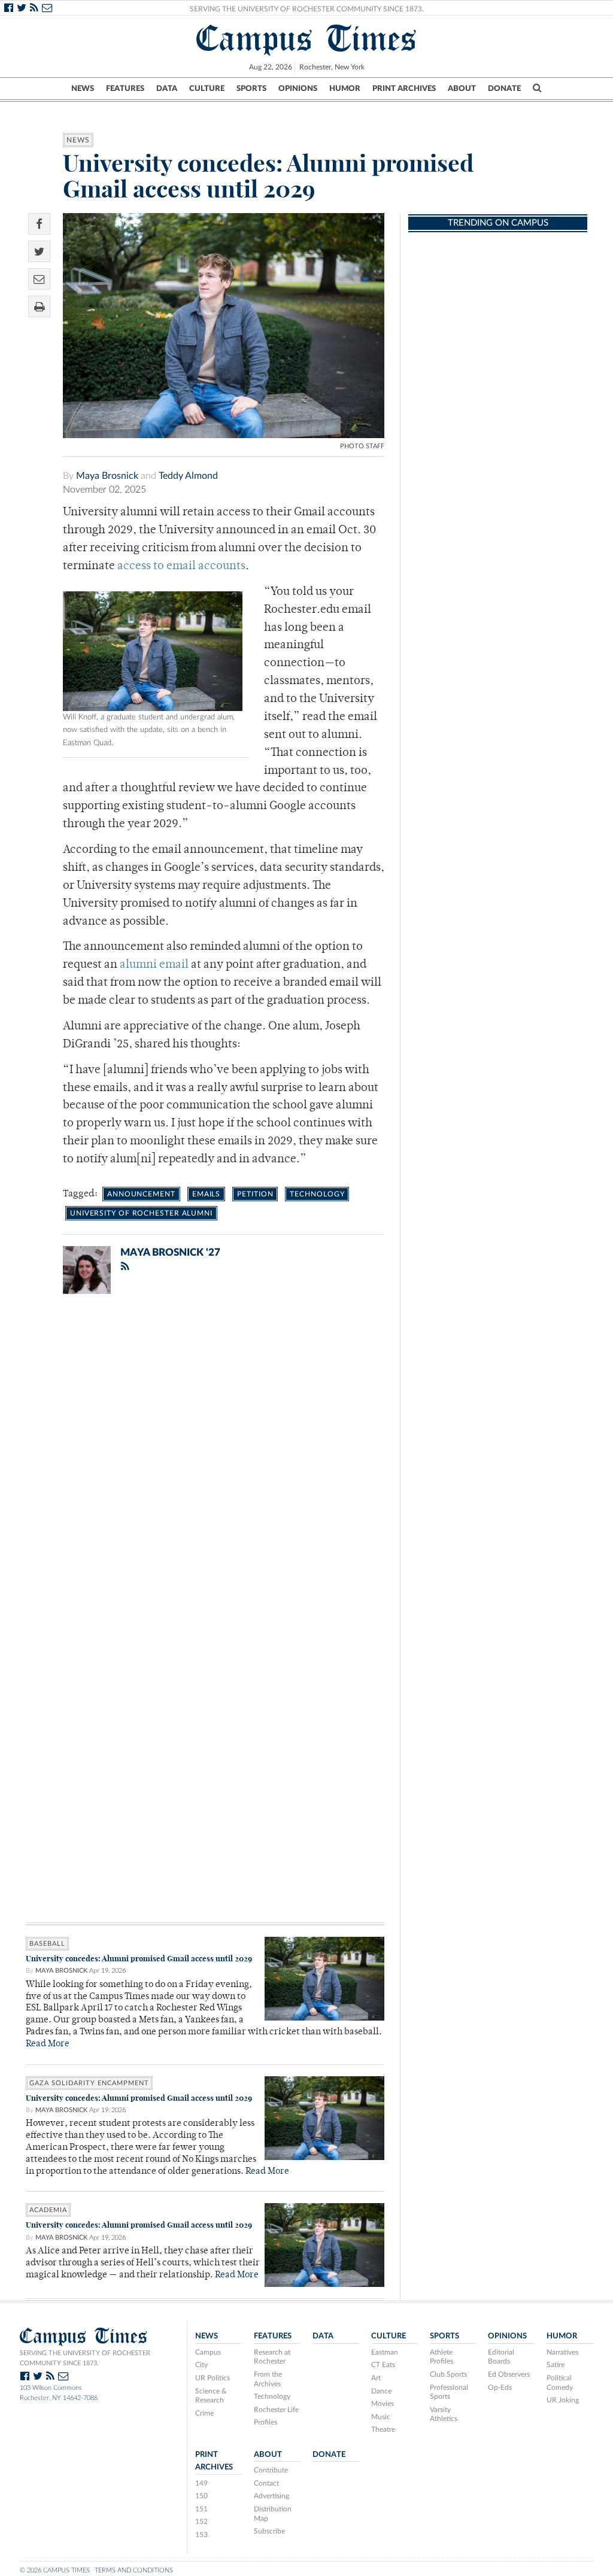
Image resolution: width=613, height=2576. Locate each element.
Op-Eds (500, 2387)
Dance (381, 2391)
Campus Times (307, 38)
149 (201, 2483)
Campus (208, 2352)
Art (376, 2378)
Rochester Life (276, 2410)
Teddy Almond (188, 476)
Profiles (265, 2422)
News (83, 89)
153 (201, 2535)
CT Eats (383, 2365)
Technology (272, 2396)
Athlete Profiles (441, 2357)
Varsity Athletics (444, 2414)
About (462, 89)
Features (125, 89)
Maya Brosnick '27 (170, 1252)
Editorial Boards (501, 2357)
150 (201, 2496)
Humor (345, 89)
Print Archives (404, 89)
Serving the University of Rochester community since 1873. (85, 2358)
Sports (251, 89)
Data (167, 89)
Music (381, 2417)
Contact (266, 2483)
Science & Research (211, 2396)
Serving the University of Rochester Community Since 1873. (307, 9)
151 (201, 2509)
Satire (556, 2365)
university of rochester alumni (141, 1213)
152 (201, 2522)
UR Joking (563, 2400)
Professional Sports (449, 2392)
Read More (48, 2044)
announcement (141, 1194)
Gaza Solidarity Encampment (89, 2083)
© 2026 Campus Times (55, 2570)
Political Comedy (560, 2383)
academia (48, 2210)
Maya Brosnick (107, 476)
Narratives (562, 2352)
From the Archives (268, 2379)
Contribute (271, 2470)
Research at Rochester (272, 2357)
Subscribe (269, 2531)
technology (317, 1194)
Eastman (385, 2352)
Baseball (47, 1944)
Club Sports (448, 2374)
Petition (255, 1194)
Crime (204, 2413)
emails (206, 1194)
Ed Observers (509, 2374)
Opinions (298, 89)
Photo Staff (362, 446)
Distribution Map (273, 2514)
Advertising (271, 2496)
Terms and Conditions (134, 2570)
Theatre (383, 2429)
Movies (383, 2404)
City (201, 2365)
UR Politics (213, 2378)
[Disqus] (205, 1459)
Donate (504, 89)
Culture (207, 89)
